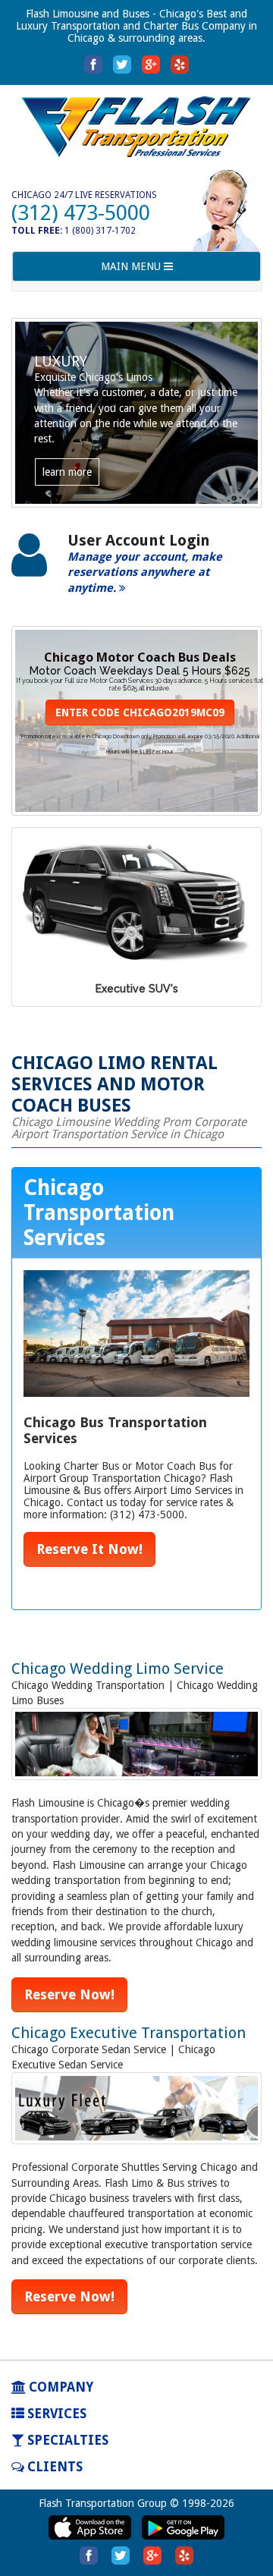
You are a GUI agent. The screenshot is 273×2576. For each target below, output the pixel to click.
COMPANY (60, 2387)
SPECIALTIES (66, 2440)
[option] (136, 572)
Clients (53, 2467)
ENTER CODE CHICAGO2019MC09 (140, 712)
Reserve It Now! (89, 1549)
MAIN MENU (132, 270)
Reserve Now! (69, 1994)
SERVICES (55, 2414)
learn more (67, 472)
